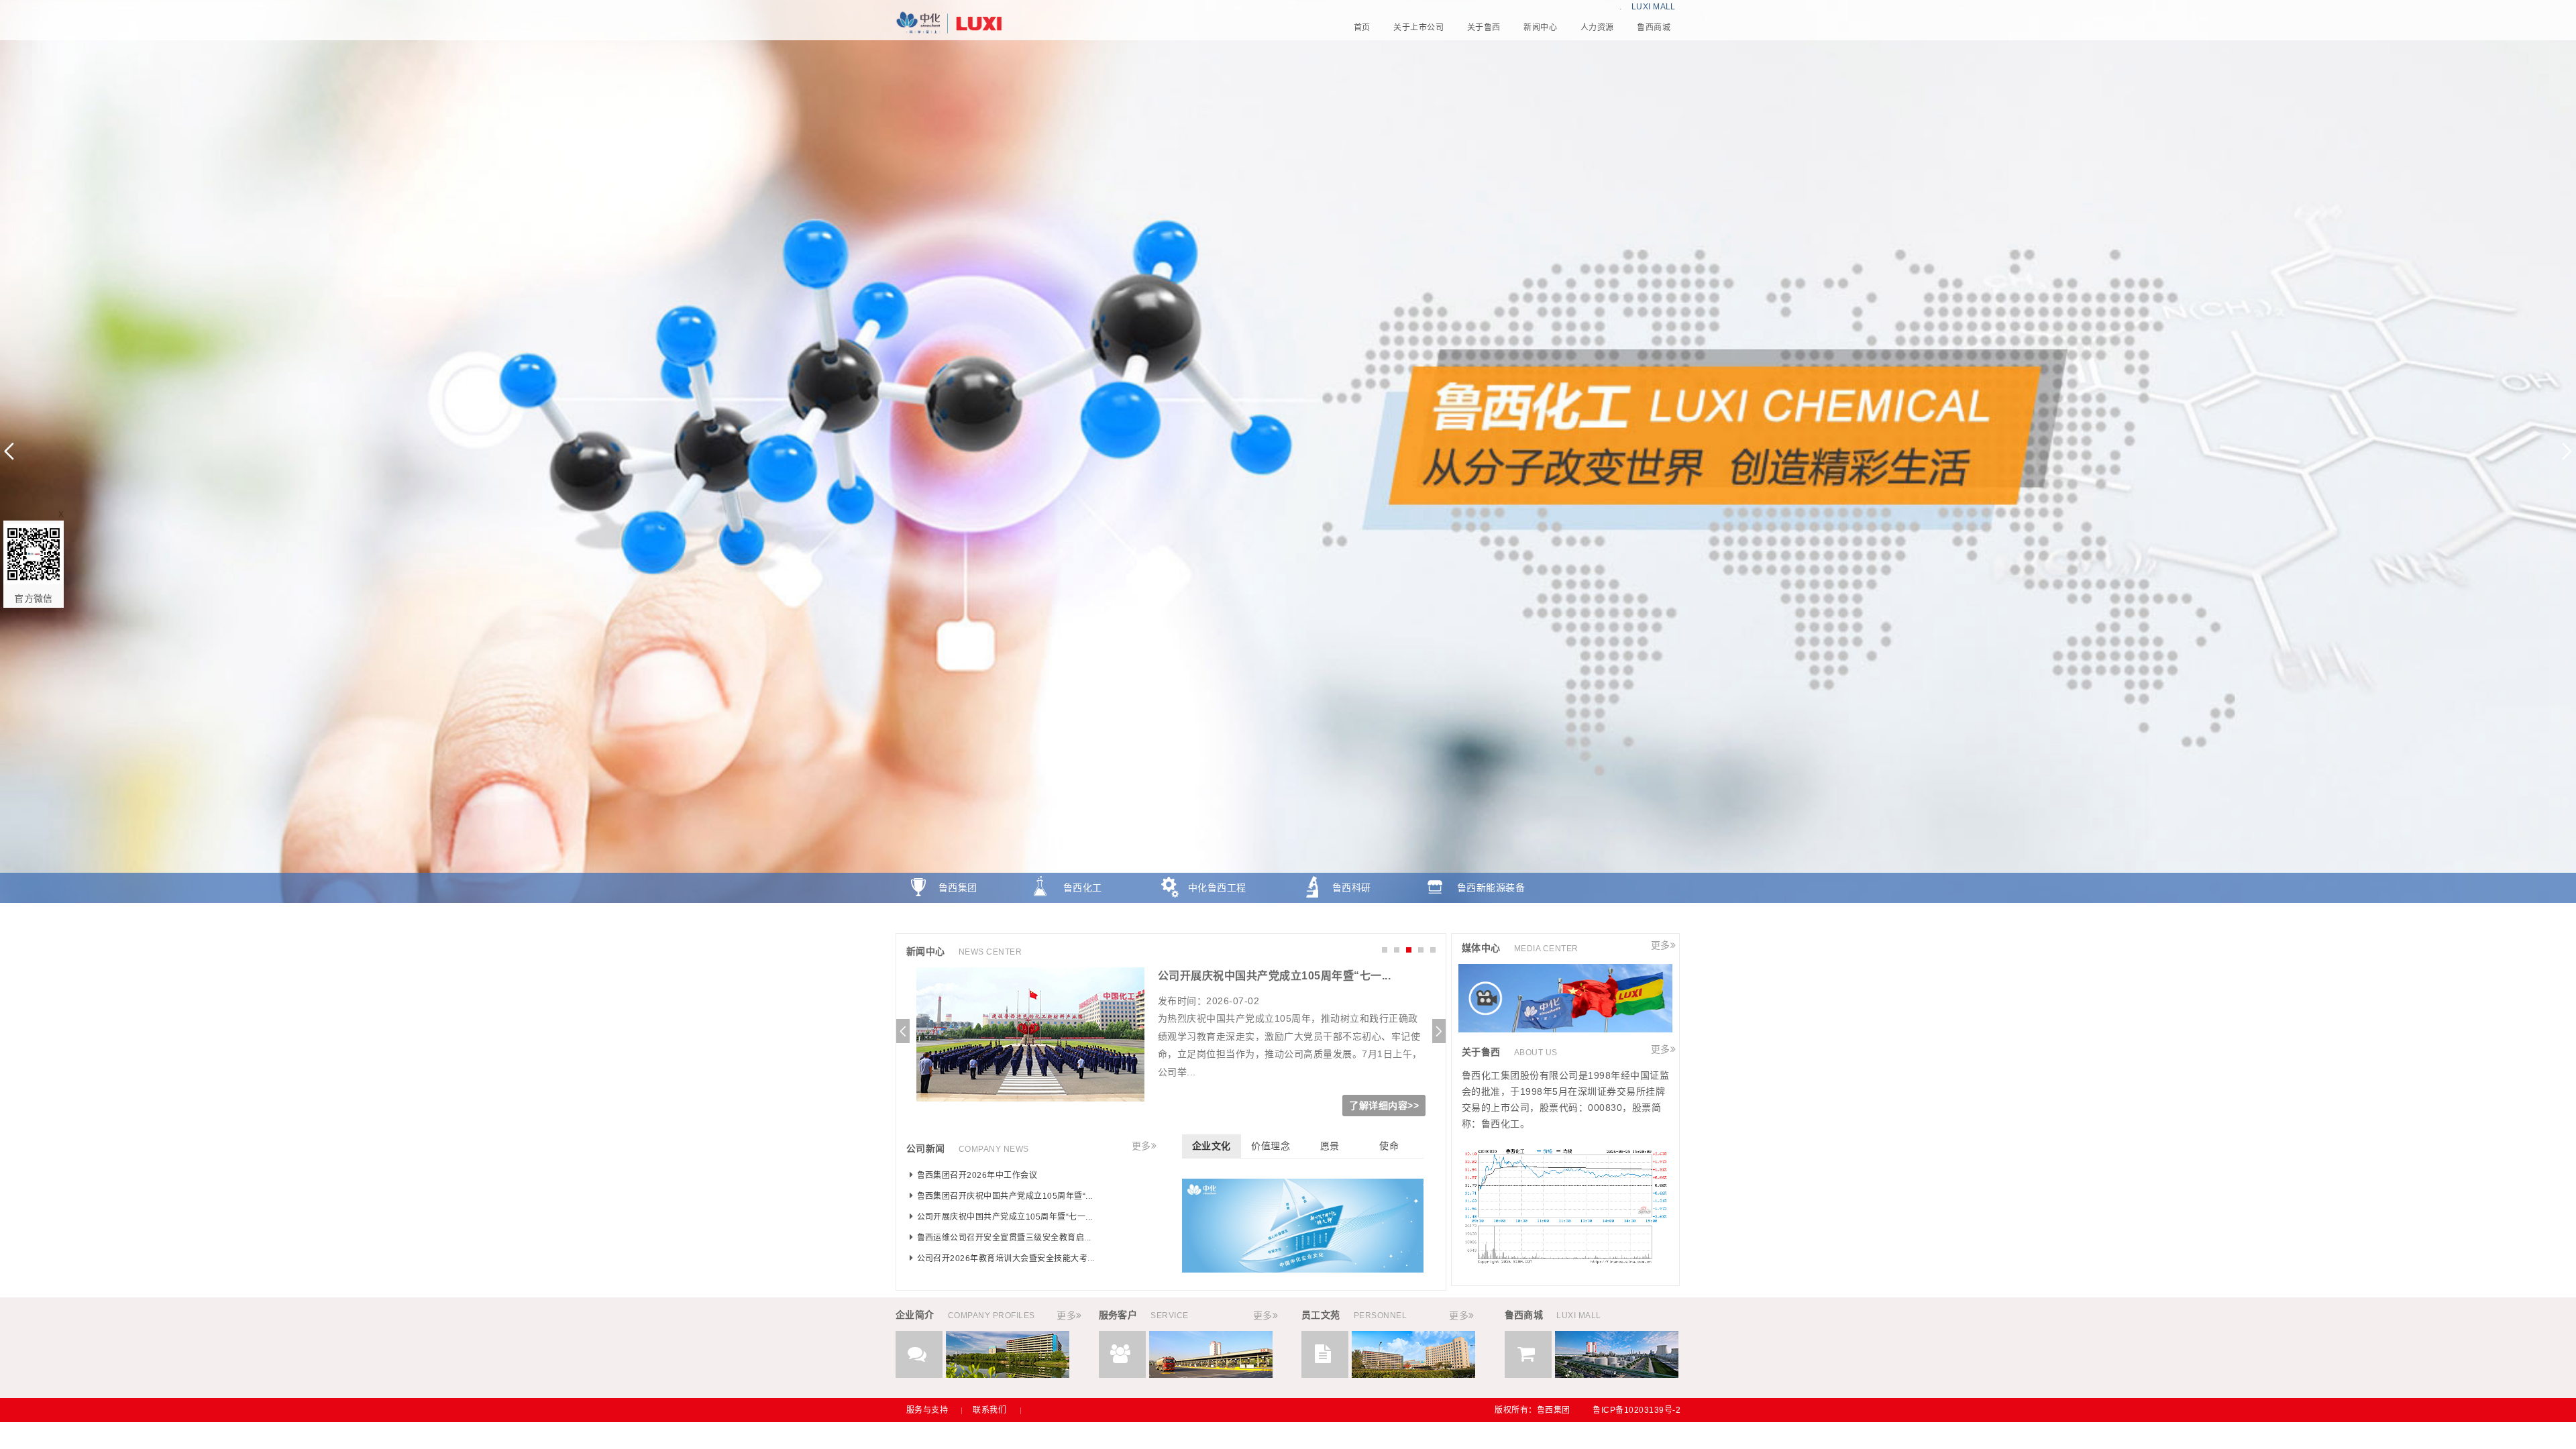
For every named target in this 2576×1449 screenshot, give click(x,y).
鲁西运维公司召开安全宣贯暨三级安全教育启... (1273, 976)
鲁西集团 (958, 888)
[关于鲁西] (1565, 1261)
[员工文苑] (1413, 1375)
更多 (1141, 1146)
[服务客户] (1211, 1375)
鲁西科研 (1352, 888)
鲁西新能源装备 (1491, 888)
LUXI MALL (1654, 7)
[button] (2567, 451)
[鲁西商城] (1617, 1375)
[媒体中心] (1565, 1029)
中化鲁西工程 (1217, 888)
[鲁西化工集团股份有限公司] (1288, 23)
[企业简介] (1008, 1375)
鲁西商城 (958, 918)
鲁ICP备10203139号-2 (1636, 1410)
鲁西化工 (1083, 888)
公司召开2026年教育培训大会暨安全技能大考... (1006, 1258)
